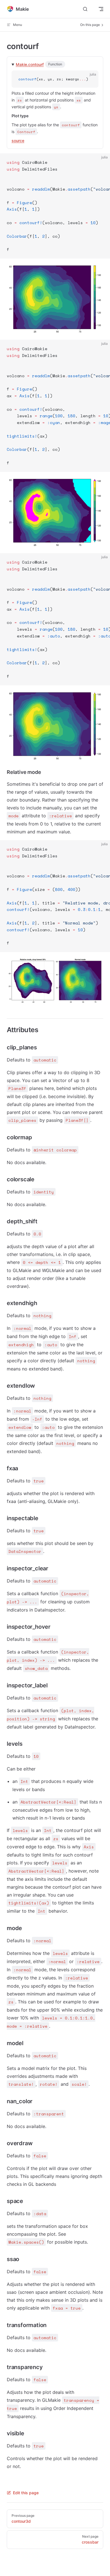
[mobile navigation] (101, 9)
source (18, 141)
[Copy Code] (89, 80)
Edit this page (26, 2493)
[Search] (85, 9)
